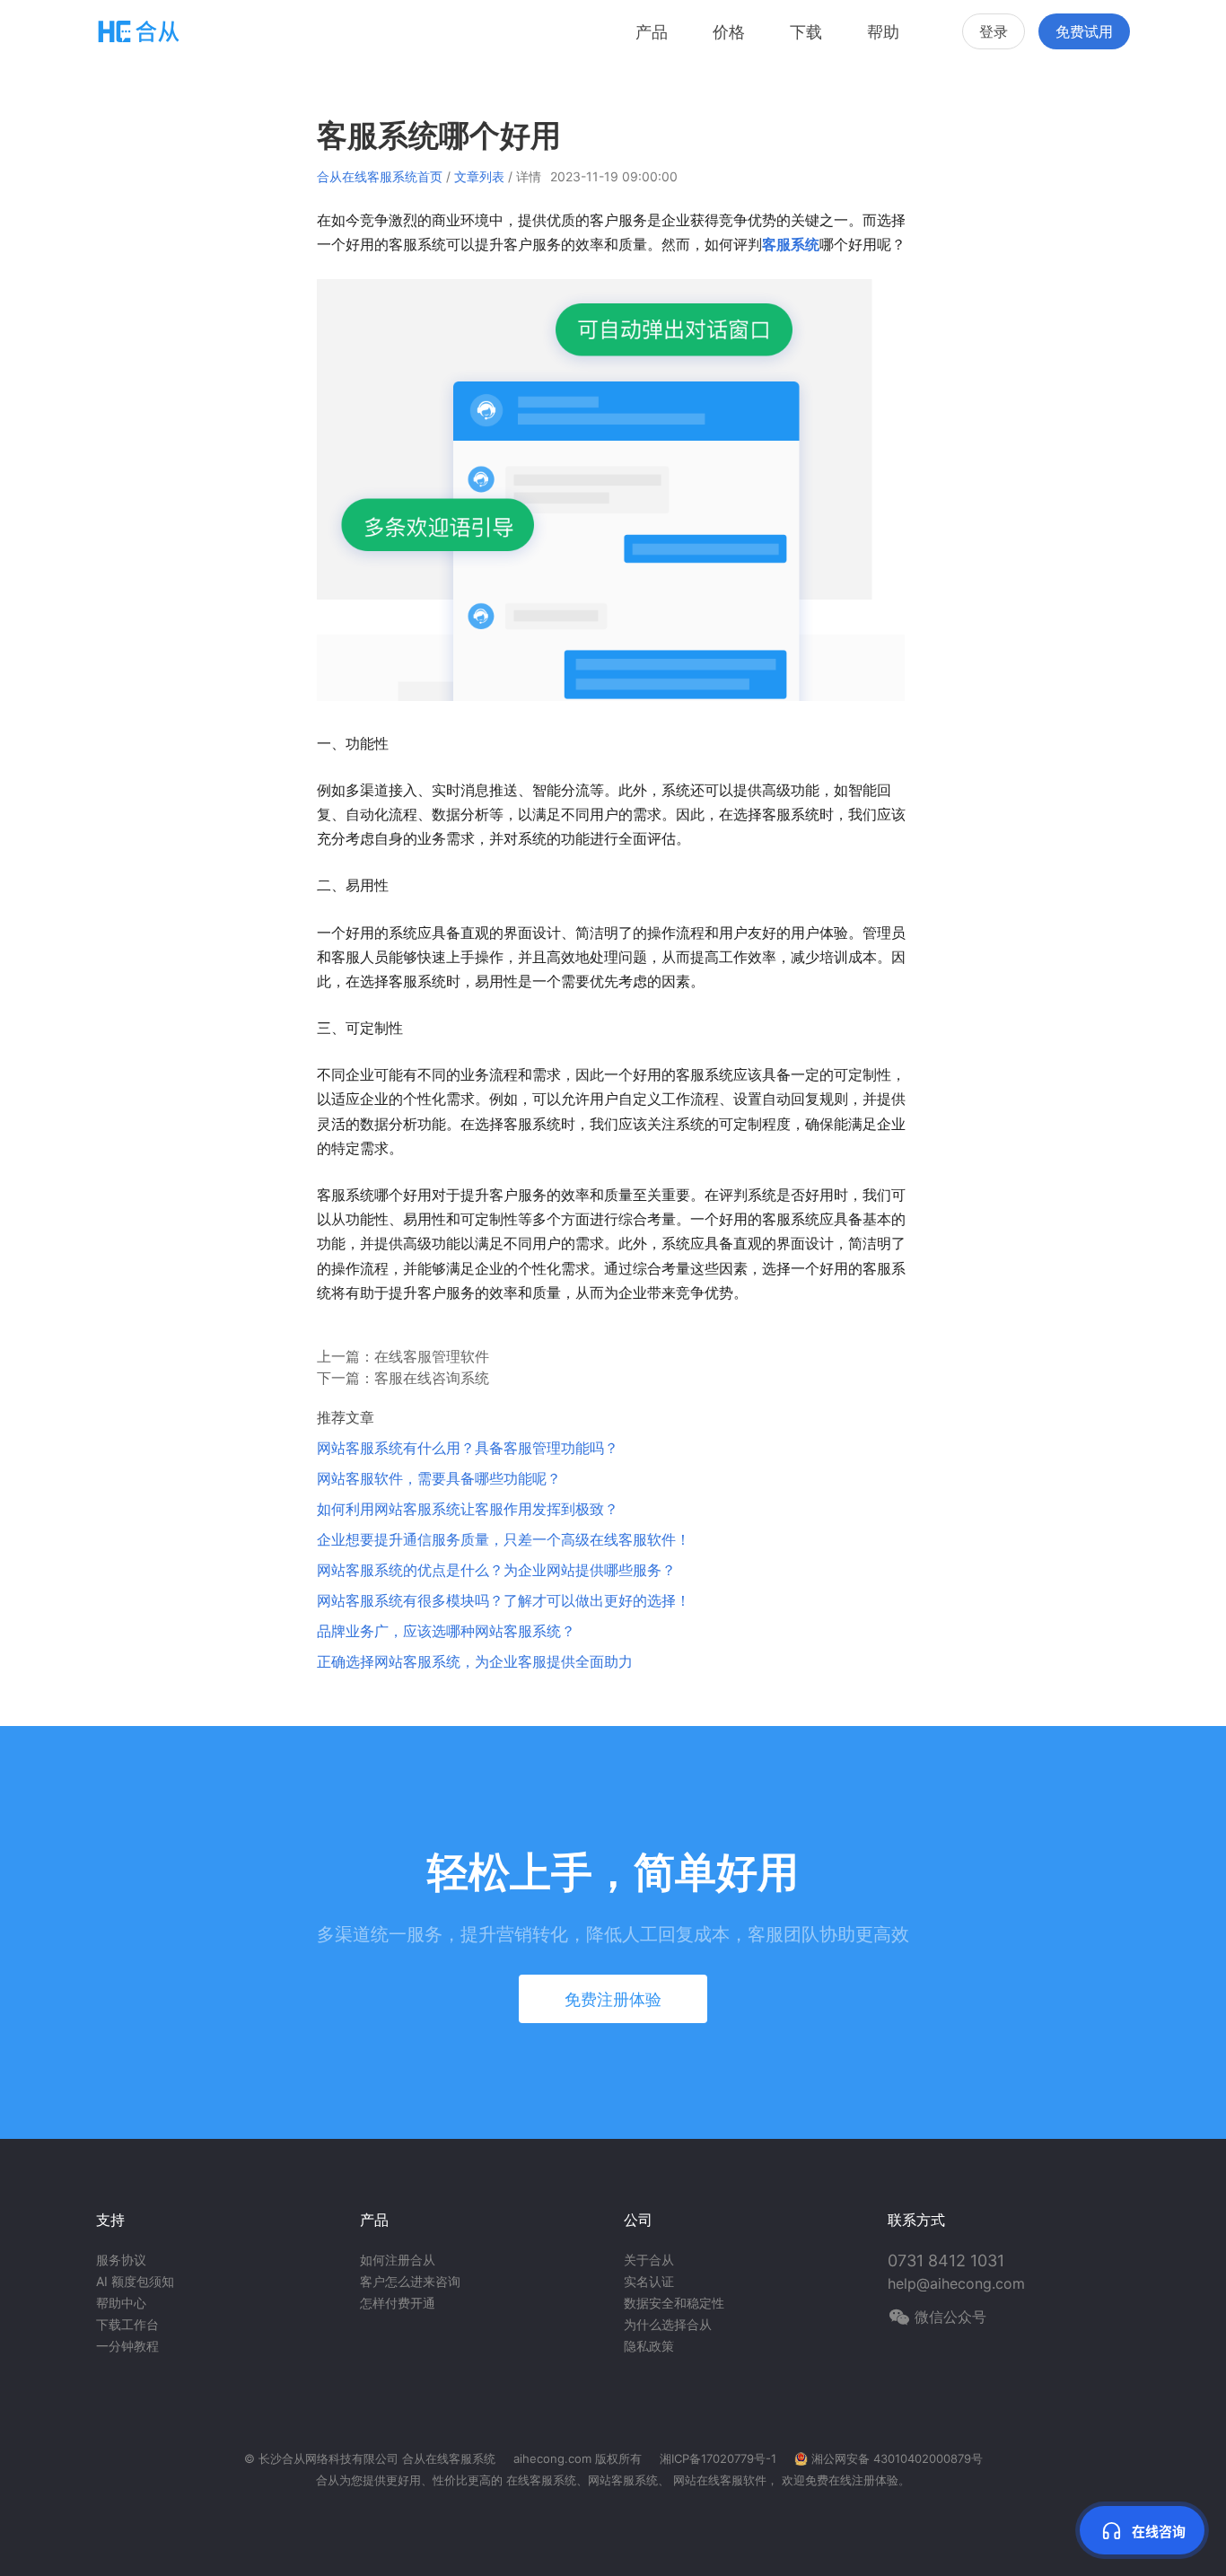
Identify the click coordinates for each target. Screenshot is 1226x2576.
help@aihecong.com (956, 2283)
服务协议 (121, 2260)
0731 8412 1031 (946, 2261)
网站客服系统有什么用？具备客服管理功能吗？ (468, 1448)
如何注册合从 (398, 2260)
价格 (729, 32)
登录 (994, 31)
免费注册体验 (613, 1999)
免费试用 (1084, 31)
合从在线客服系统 (449, 2458)
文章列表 (479, 176)
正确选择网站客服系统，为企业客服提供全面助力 (475, 1661)
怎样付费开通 (398, 2303)
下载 (806, 32)
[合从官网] (139, 31)
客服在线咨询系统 (432, 1378)
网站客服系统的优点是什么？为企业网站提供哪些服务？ (496, 1570)
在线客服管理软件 (432, 1356)
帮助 (883, 32)
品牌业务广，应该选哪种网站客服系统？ (446, 1631)
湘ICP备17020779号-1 (718, 2458)
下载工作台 (127, 2324)
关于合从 (649, 2260)
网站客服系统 (623, 2480)
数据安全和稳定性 (674, 2303)
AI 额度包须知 (135, 2281)
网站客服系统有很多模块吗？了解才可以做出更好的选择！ (504, 1600)
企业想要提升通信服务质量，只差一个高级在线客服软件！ (504, 1539)
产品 (652, 32)
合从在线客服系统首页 (380, 176)
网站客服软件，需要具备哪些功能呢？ (439, 1478)
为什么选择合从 (668, 2324)
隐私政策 (649, 2346)
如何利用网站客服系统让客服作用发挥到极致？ (468, 1509)
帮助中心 (121, 2303)
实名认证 (649, 2281)
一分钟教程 (127, 2346)
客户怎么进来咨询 (410, 2281)
